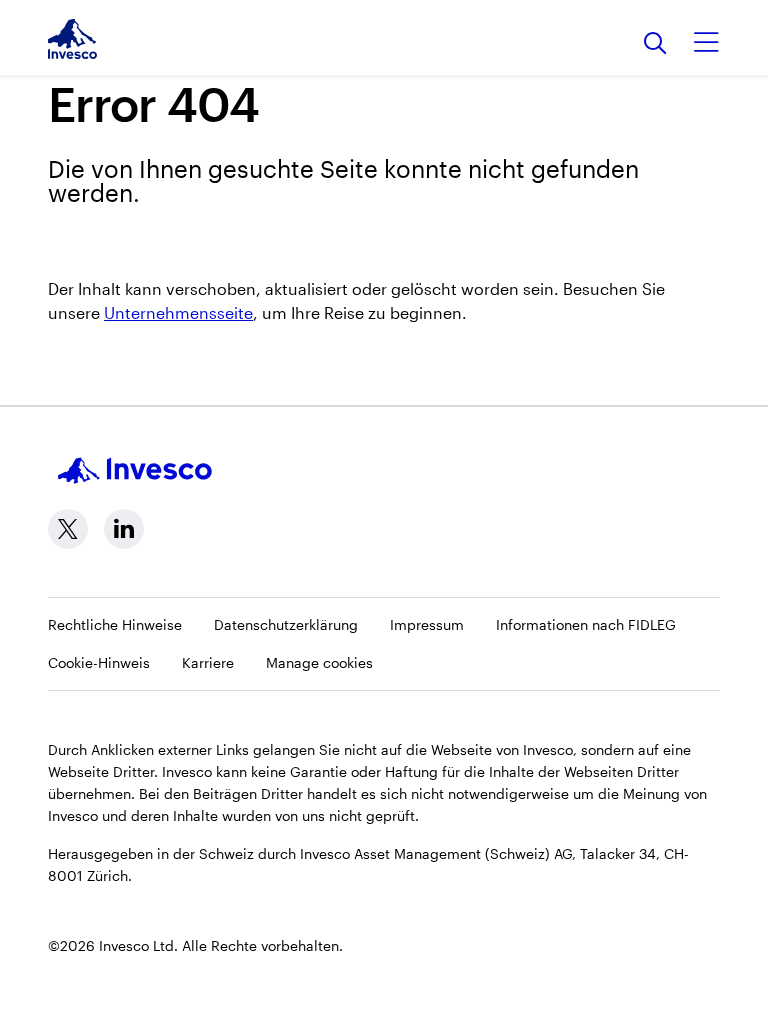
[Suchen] (655, 44)
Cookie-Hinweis (99, 662)
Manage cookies (319, 662)
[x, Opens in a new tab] (68, 529)
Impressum (427, 624)
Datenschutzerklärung (286, 624)
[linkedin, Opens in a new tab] (124, 529)
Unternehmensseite (178, 312)
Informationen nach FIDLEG (586, 624)
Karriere (208, 662)
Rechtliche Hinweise (115, 624)
